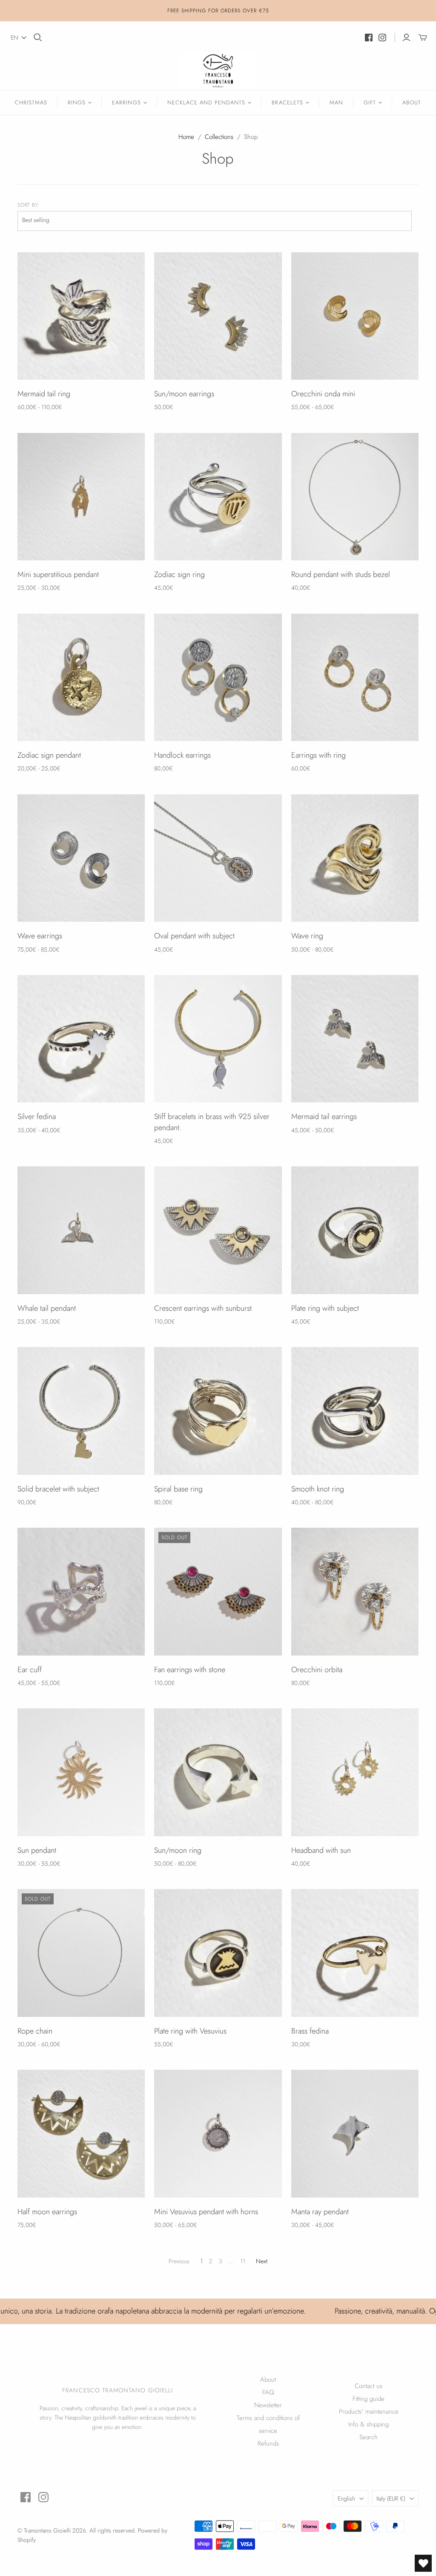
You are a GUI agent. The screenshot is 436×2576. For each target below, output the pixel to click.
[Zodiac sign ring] (218, 497)
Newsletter (268, 2405)
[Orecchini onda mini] (355, 316)
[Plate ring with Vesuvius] (218, 1953)
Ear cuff (30, 1670)
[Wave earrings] (81, 858)
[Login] (406, 38)
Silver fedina (37, 1116)
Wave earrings (40, 936)
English (346, 2498)
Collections (219, 137)
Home (186, 137)
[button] (19, 38)
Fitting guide (369, 2399)
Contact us (369, 2386)
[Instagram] (382, 38)
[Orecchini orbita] (355, 1591)
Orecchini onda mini (323, 394)
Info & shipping (369, 2424)
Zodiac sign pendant (49, 755)
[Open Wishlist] (423, 2563)
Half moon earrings (47, 2212)
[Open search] (38, 38)
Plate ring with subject (325, 1308)
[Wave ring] (355, 858)
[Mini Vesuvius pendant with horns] (218, 2133)
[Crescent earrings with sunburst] (218, 1230)
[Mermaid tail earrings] (355, 1039)
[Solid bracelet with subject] (81, 1411)
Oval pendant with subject (194, 936)
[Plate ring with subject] (355, 1230)
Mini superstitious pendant (58, 574)
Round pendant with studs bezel (341, 574)
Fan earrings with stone (190, 1670)
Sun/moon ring (178, 1850)
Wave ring (307, 936)
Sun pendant (37, 1850)
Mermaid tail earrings (324, 1116)
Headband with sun (321, 1850)
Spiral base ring (178, 1489)
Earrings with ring (318, 755)
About (412, 102)
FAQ (268, 2392)
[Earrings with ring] (355, 677)
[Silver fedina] (81, 1039)
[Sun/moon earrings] (218, 316)
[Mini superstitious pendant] (81, 497)
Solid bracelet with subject (58, 1489)
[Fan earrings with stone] (218, 1591)
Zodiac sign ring (179, 574)
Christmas (31, 102)
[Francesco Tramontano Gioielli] (218, 71)
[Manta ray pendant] (355, 2133)
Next (262, 2261)
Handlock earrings (182, 755)
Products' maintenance (369, 2412)
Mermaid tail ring (44, 394)
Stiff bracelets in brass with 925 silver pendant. (212, 1122)
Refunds (268, 2443)
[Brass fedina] (355, 1953)
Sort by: (29, 205)
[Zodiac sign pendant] (81, 677)
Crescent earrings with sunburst (203, 1308)
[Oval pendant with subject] (218, 858)
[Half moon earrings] (81, 2133)
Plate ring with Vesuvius (190, 2031)
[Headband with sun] (355, 1772)
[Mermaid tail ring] (81, 316)
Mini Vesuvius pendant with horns (206, 2212)
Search (369, 2437)
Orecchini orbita (317, 1670)
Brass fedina (310, 2031)
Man (336, 102)
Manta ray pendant (320, 2212)
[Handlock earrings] (218, 677)
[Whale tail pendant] (81, 1230)
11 (243, 2261)
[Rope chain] (81, 1953)
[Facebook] (369, 38)
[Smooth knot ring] (355, 1411)
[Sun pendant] (81, 1772)
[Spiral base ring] (218, 1411)
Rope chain (35, 2031)
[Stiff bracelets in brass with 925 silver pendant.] (218, 1039)
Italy (391, 2498)
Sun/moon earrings (184, 394)
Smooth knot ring (318, 1489)
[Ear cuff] (81, 1591)
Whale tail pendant (47, 1308)
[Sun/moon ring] (218, 1772)
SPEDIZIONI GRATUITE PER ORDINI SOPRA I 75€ (218, 11)
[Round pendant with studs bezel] (355, 497)
